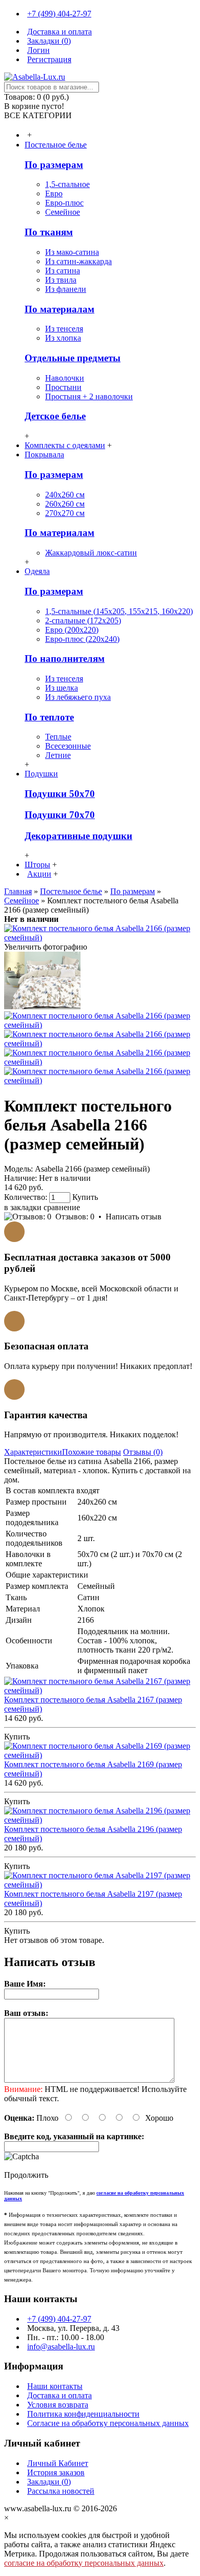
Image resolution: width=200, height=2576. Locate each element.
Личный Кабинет (58, 2463)
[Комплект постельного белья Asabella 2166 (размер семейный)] (100, 938)
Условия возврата (58, 2405)
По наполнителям (65, 659)
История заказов (56, 2472)
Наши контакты (55, 2386)
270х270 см (65, 513)
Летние (58, 755)
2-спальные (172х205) (83, 620)
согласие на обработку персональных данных (84, 2563)
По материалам (59, 309)
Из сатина (63, 271)
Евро (54, 193)
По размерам (54, 165)
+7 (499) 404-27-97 (59, 2319)
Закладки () (49, 2482)
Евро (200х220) (72, 630)
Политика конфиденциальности (83, 2414)
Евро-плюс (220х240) (82, 639)
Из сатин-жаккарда (78, 261)
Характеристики (33, 1452)
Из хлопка (63, 338)
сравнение (62, 1207)
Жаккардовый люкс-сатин (91, 553)
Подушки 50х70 (60, 794)
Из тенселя (64, 329)
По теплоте (49, 717)
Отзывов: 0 (75, 1217)
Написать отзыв (134, 1217)
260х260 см (65, 504)
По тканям (49, 232)
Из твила (61, 280)
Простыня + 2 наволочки (89, 396)
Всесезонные (68, 746)
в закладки (23, 1207)
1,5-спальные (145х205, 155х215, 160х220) (119, 611)
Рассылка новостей (61, 2491)
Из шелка (62, 688)
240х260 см (65, 495)
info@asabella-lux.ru (61, 2347)
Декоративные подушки (78, 836)
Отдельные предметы (73, 358)
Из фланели (66, 289)
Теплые (58, 737)
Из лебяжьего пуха (78, 697)
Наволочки (65, 378)
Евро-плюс (64, 203)
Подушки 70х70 (60, 815)
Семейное (63, 212)
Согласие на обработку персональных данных (108, 2423)
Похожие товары (92, 1452)
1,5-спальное (67, 184)
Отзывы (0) (143, 1452)
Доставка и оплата (59, 2395)
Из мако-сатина (72, 252)
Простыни (63, 387)
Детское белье (55, 416)
